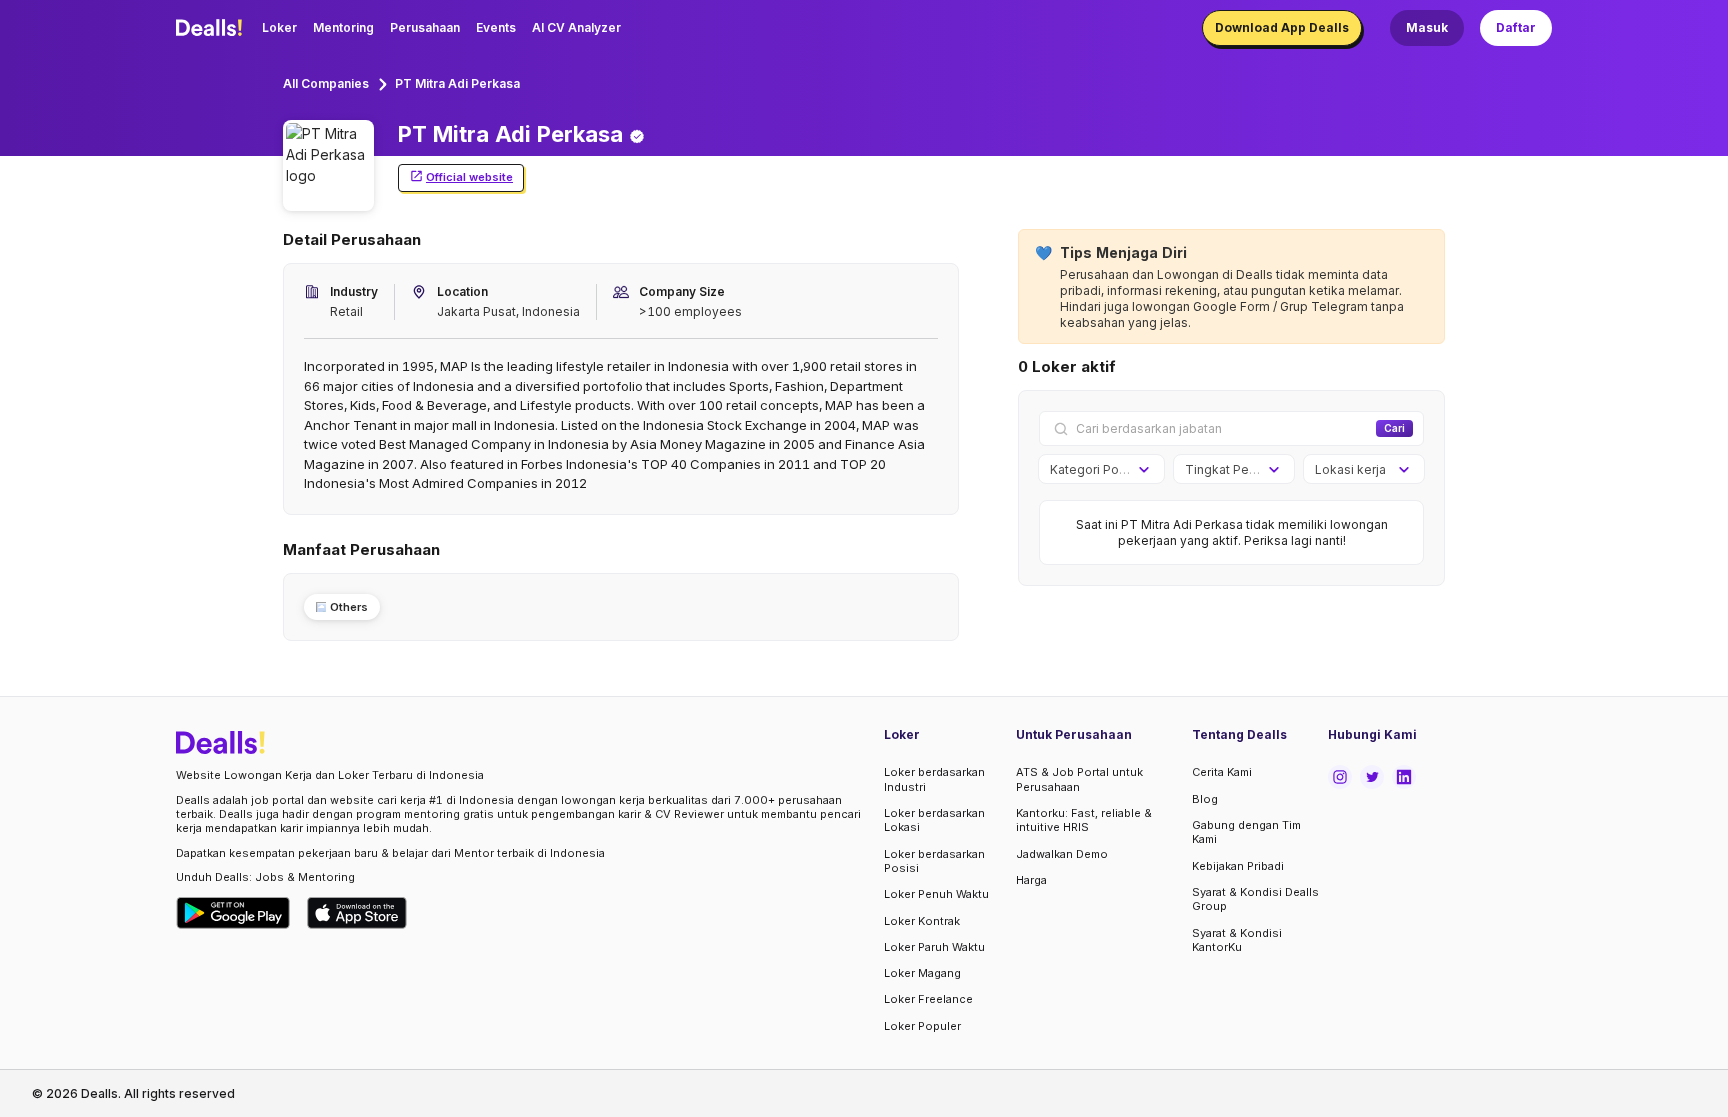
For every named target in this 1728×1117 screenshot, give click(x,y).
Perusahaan (425, 27)
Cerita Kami (1222, 772)
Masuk (1427, 27)
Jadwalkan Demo (1062, 854)
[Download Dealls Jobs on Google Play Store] (233, 913)
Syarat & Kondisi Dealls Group (1255, 899)
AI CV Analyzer (576, 27)
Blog (1205, 799)
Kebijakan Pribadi (1238, 866)
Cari (1394, 428)
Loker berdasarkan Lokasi (934, 820)
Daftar (1516, 27)
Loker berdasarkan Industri (934, 779)
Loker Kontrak (922, 921)
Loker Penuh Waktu (936, 894)
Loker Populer (922, 1026)
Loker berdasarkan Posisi (934, 861)
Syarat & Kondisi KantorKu (1237, 940)
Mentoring (343, 27)
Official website (469, 177)
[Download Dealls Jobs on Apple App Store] (357, 913)
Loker (279, 27)
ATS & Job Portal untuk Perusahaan (1079, 779)
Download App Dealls (1282, 27)
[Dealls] (212, 28)
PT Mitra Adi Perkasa (457, 83)
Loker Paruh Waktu (934, 947)
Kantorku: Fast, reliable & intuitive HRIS (1084, 820)
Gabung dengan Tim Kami (1246, 832)
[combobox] (1094, 470)
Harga (1031, 880)
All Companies (326, 83)
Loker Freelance (928, 999)
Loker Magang (922, 973)
